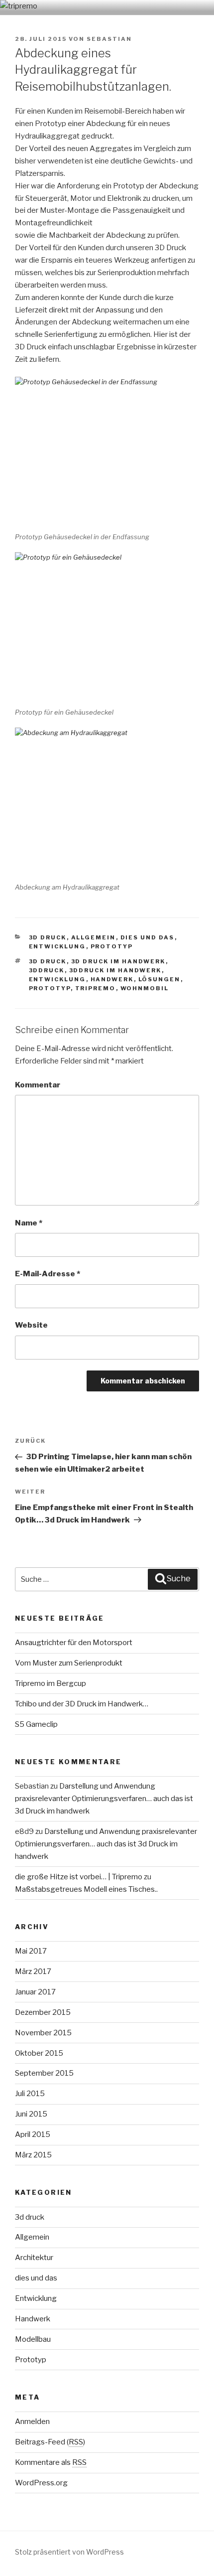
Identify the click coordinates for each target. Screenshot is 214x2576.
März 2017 (33, 1971)
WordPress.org (41, 2483)
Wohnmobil (145, 988)
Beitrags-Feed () (50, 2442)
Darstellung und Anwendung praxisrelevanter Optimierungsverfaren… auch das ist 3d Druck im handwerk (104, 1799)
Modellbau (33, 2339)
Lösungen (160, 979)
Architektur (34, 2258)
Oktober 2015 (39, 2053)
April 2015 (33, 2134)
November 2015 (43, 2033)
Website (31, 1325)
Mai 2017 (31, 1951)
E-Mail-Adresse (48, 1274)
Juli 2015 (30, 2094)
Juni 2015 (31, 2114)
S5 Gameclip (36, 1724)
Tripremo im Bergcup (51, 1683)
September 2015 (44, 2073)
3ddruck (47, 970)
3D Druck (48, 961)
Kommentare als (51, 2462)
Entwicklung (57, 946)
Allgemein (94, 937)
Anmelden (32, 2422)
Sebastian (109, 39)
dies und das (148, 937)
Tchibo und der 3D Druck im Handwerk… (82, 1704)
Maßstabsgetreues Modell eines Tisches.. (86, 1889)
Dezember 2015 (43, 2012)
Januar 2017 (35, 1992)
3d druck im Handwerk (118, 961)
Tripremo (96, 988)
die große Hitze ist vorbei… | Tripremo (79, 1877)
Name (29, 1223)
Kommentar (38, 1085)
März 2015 (33, 2155)
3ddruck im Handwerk (115, 970)
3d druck (48, 937)
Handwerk (112, 979)
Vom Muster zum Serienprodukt (69, 1663)
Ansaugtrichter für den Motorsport (74, 1643)
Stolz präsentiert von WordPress (69, 2552)
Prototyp (112, 946)
